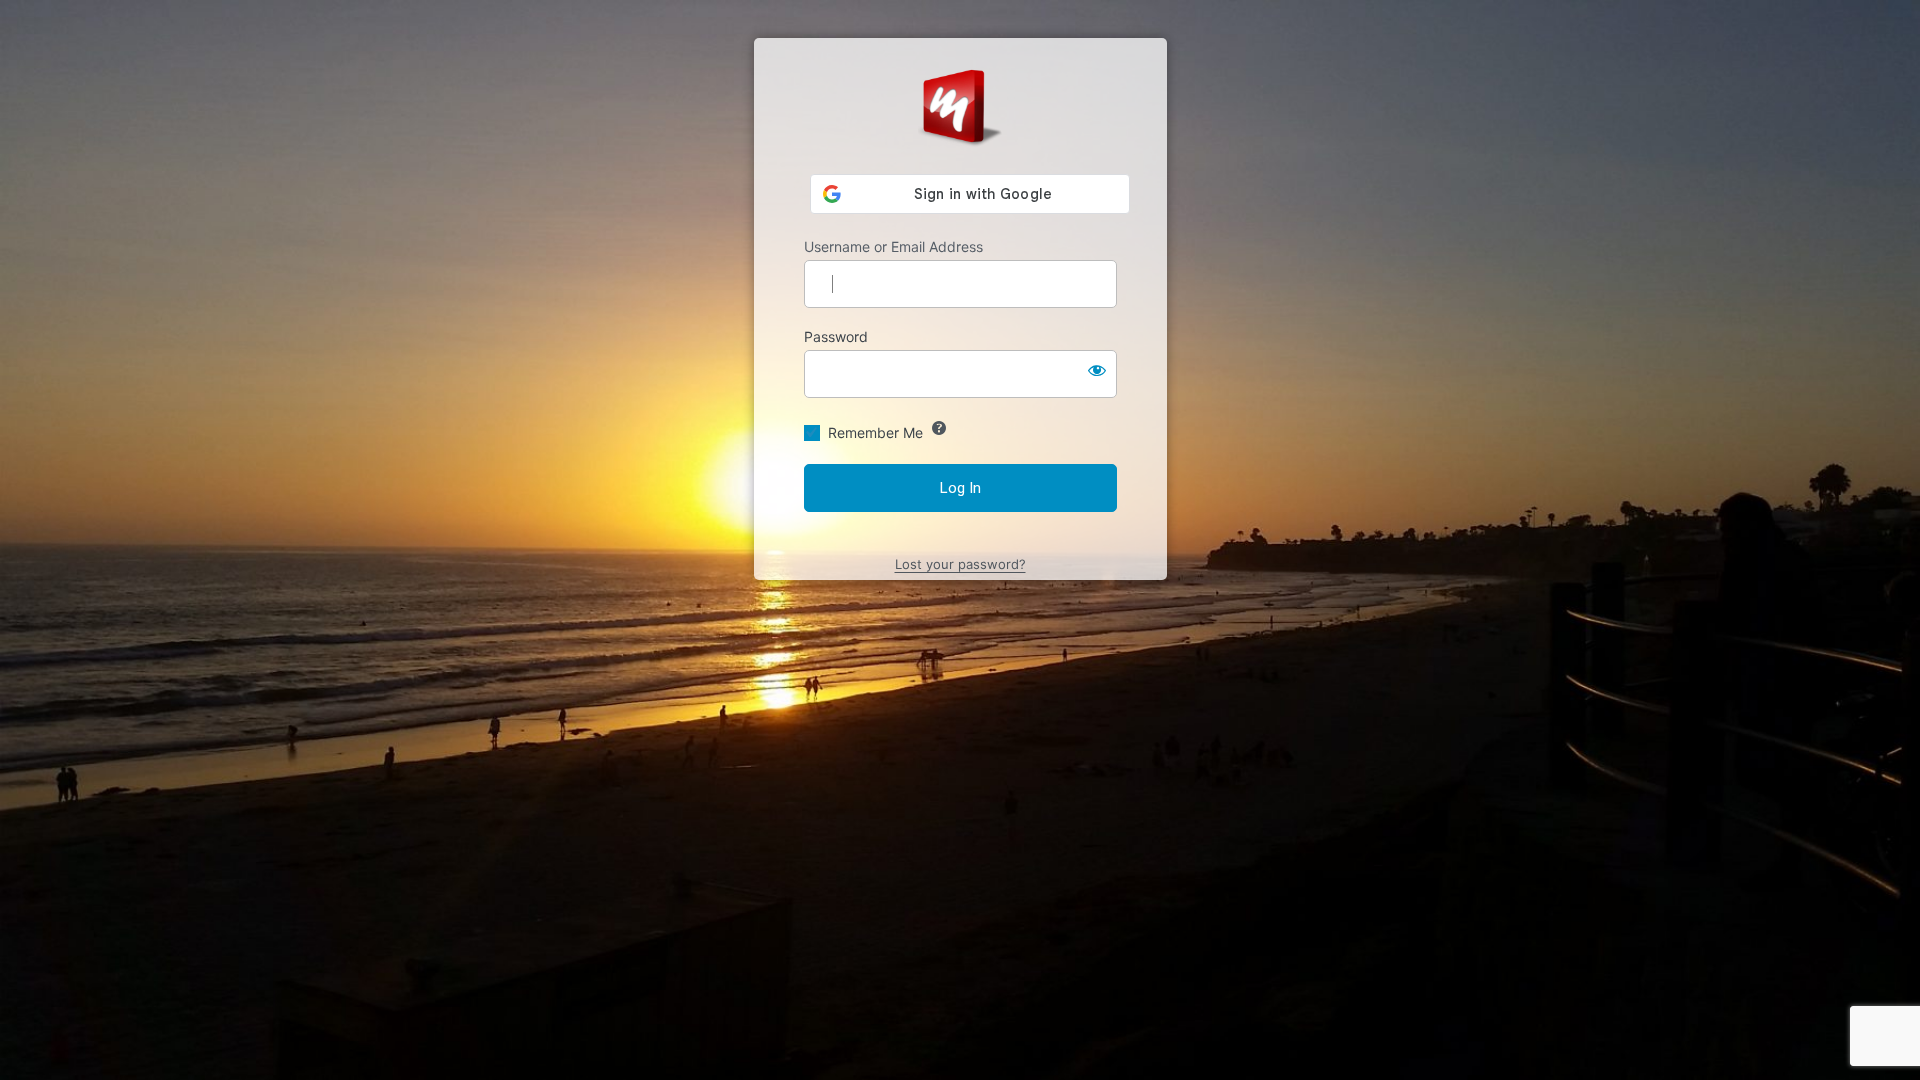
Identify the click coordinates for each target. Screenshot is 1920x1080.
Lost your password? (960, 564)
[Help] (939, 428)
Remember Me (875, 432)
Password (836, 336)
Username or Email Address (893, 246)
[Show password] (1097, 370)
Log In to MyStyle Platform (960, 106)
